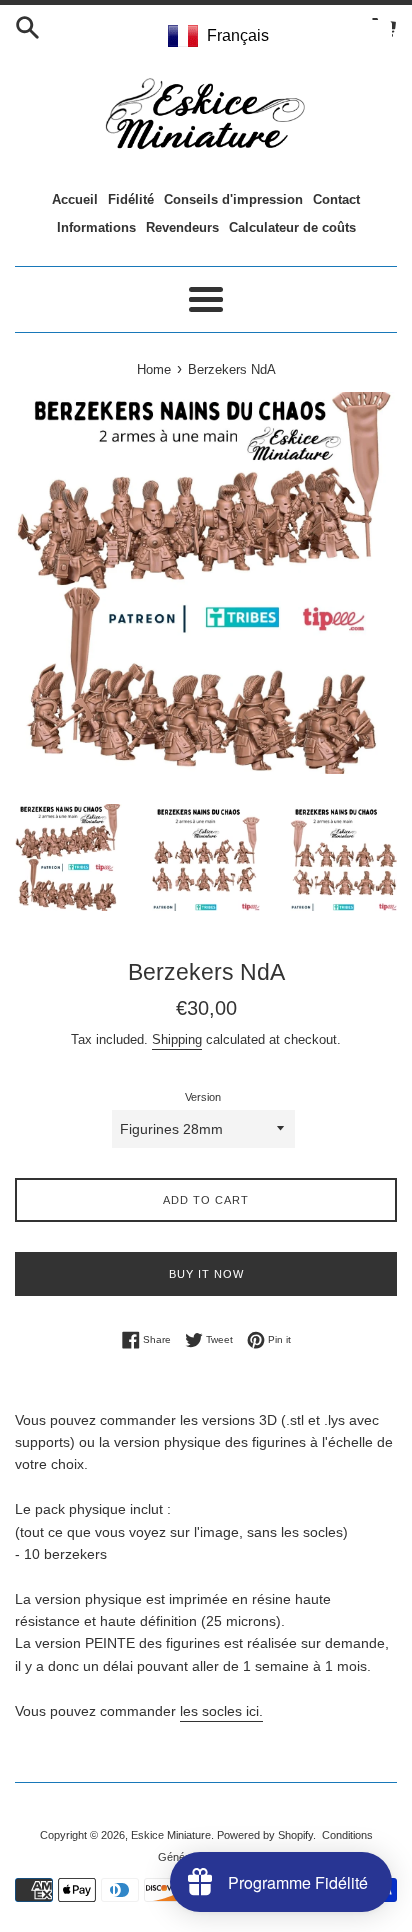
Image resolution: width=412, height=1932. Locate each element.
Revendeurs (182, 227)
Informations (96, 227)
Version (203, 1097)
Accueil (75, 199)
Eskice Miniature (171, 1835)
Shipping (177, 1039)
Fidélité (131, 199)
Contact (336, 199)
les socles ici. (221, 1711)
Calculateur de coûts (292, 227)
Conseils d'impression (233, 199)
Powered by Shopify (265, 1835)
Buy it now (206, 1274)
